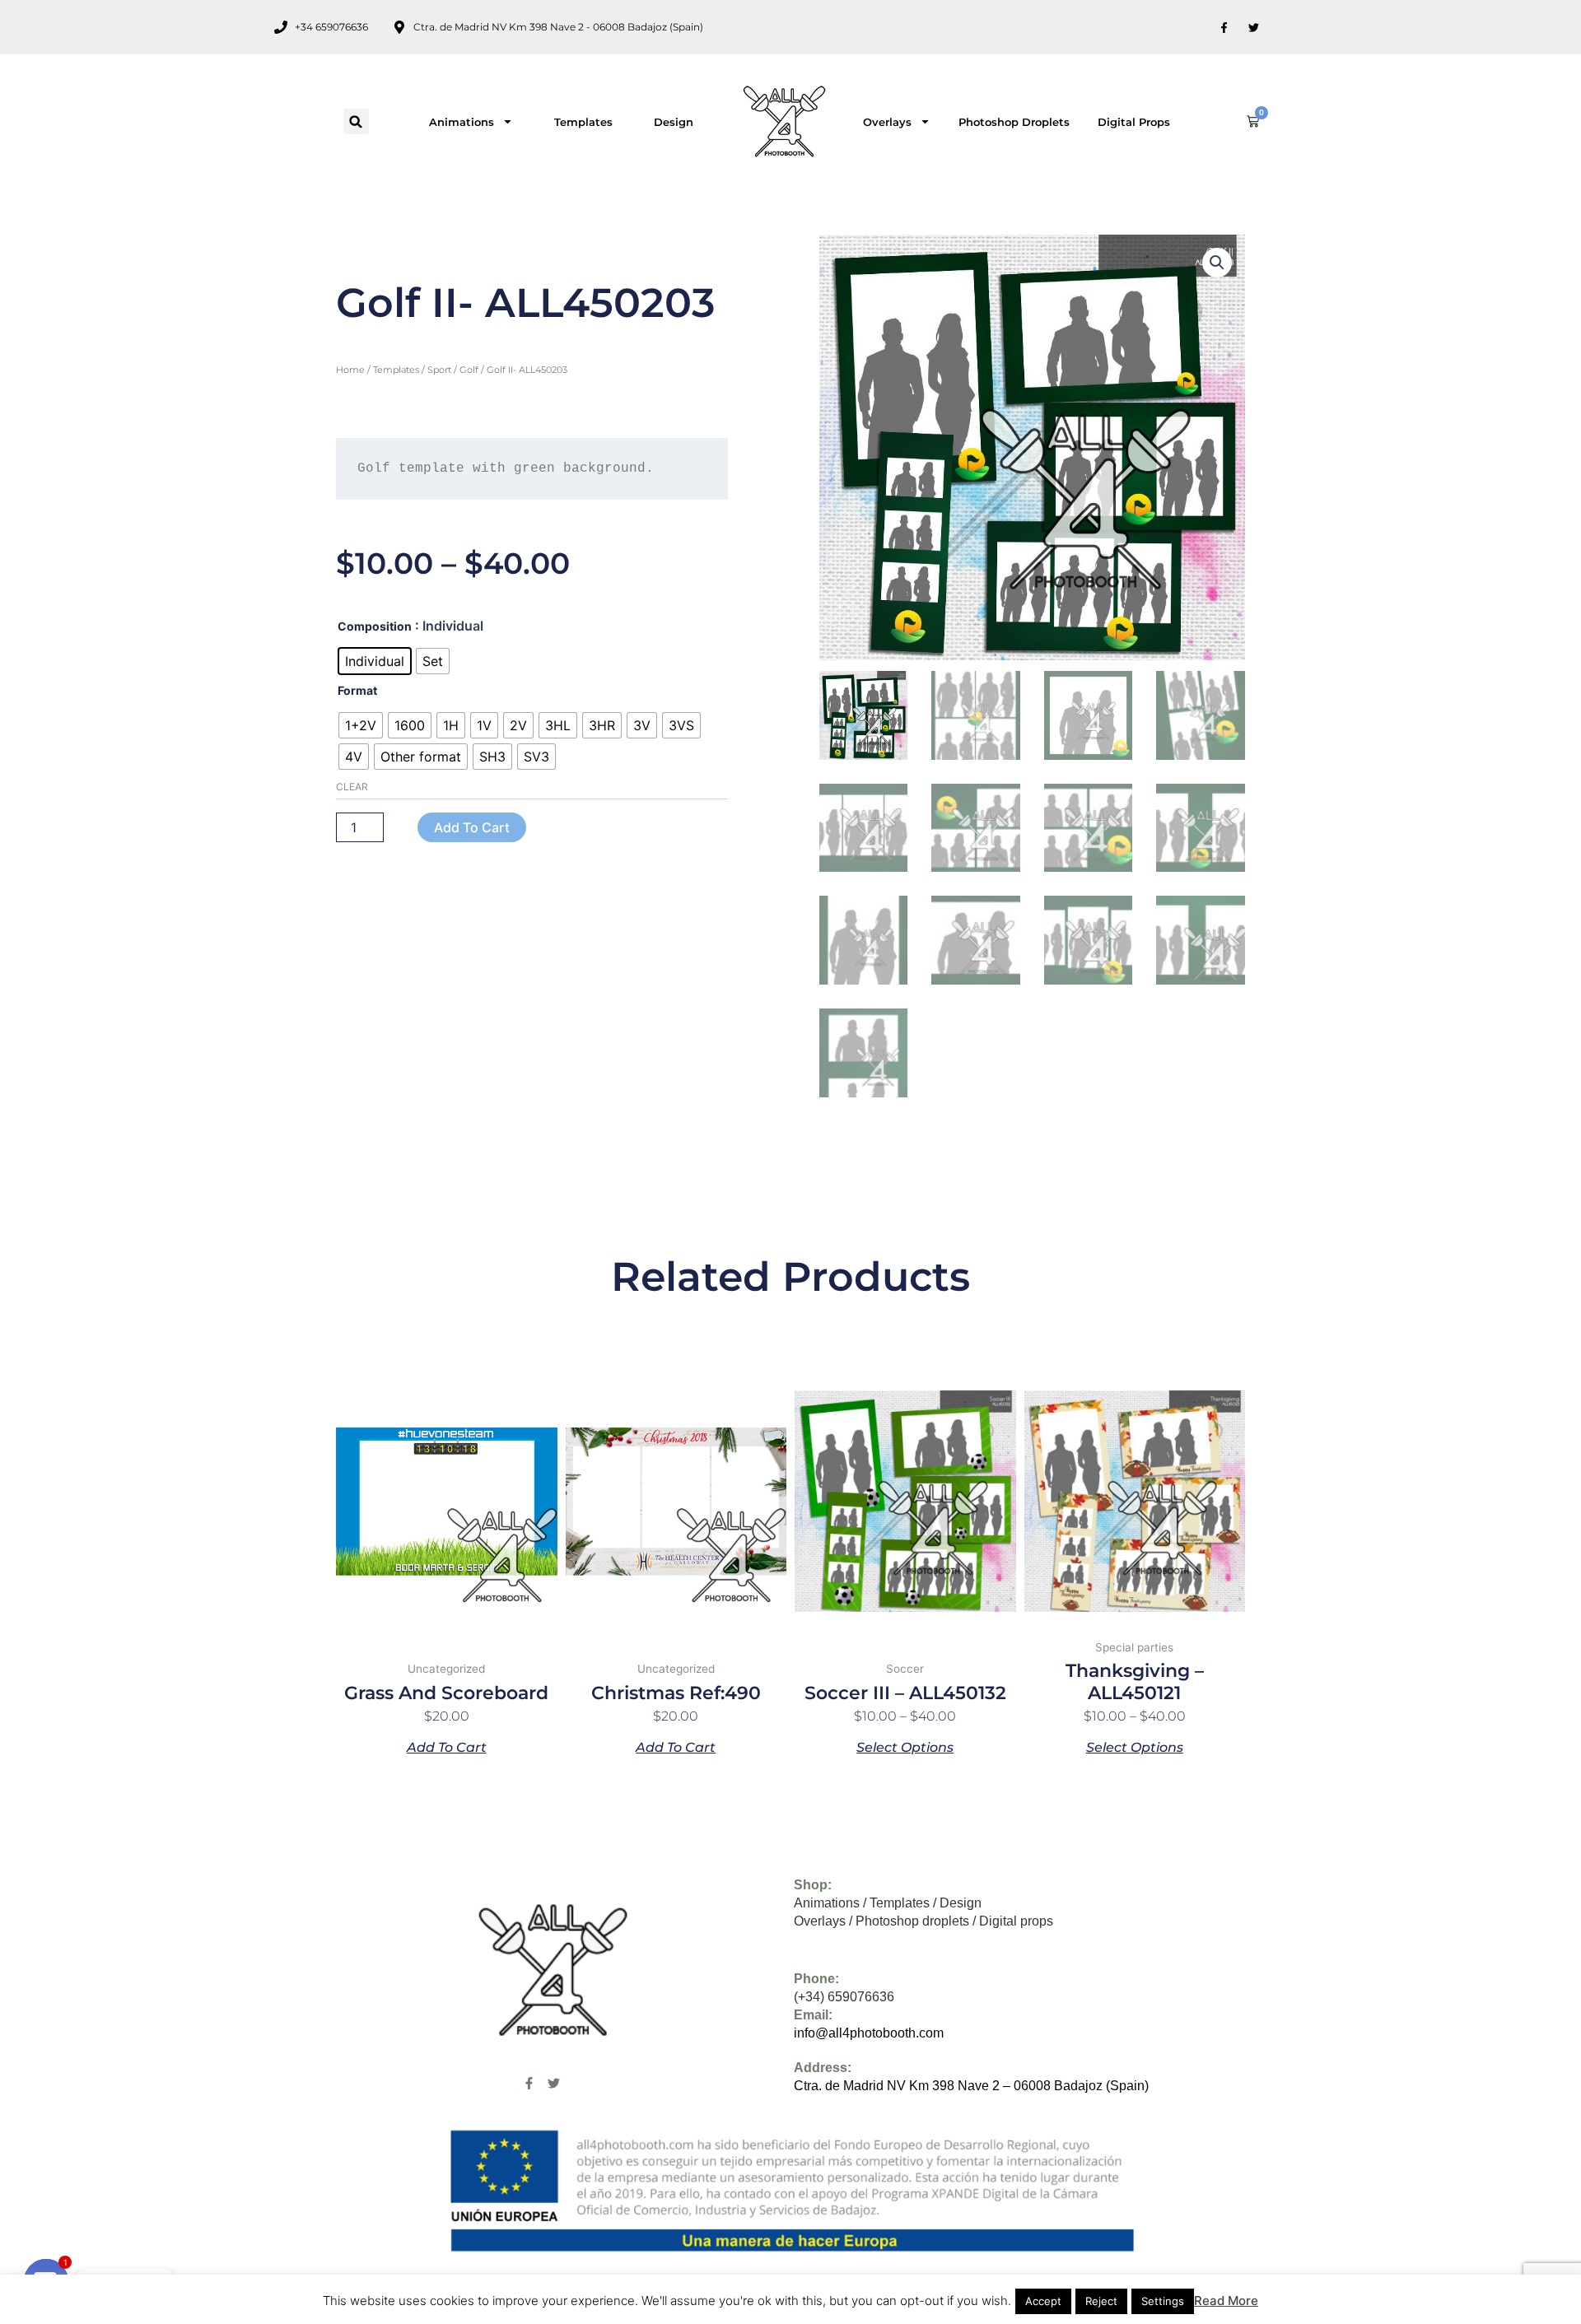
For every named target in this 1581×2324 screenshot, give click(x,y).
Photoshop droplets (1014, 122)
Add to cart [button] (447, 1747)
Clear (352, 787)
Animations (462, 122)
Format (357, 690)
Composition (375, 626)
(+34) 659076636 (844, 1997)
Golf (469, 370)
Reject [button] (1101, 2301)
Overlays (887, 122)
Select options (905, 1747)
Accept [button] (1043, 2301)
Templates (583, 122)
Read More (1226, 2301)
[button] (356, 121)
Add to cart (472, 827)
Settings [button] (1163, 2301)
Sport (439, 370)
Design (674, 122)
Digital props (1134, 122)
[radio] (375, 661)
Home (350, 370)
